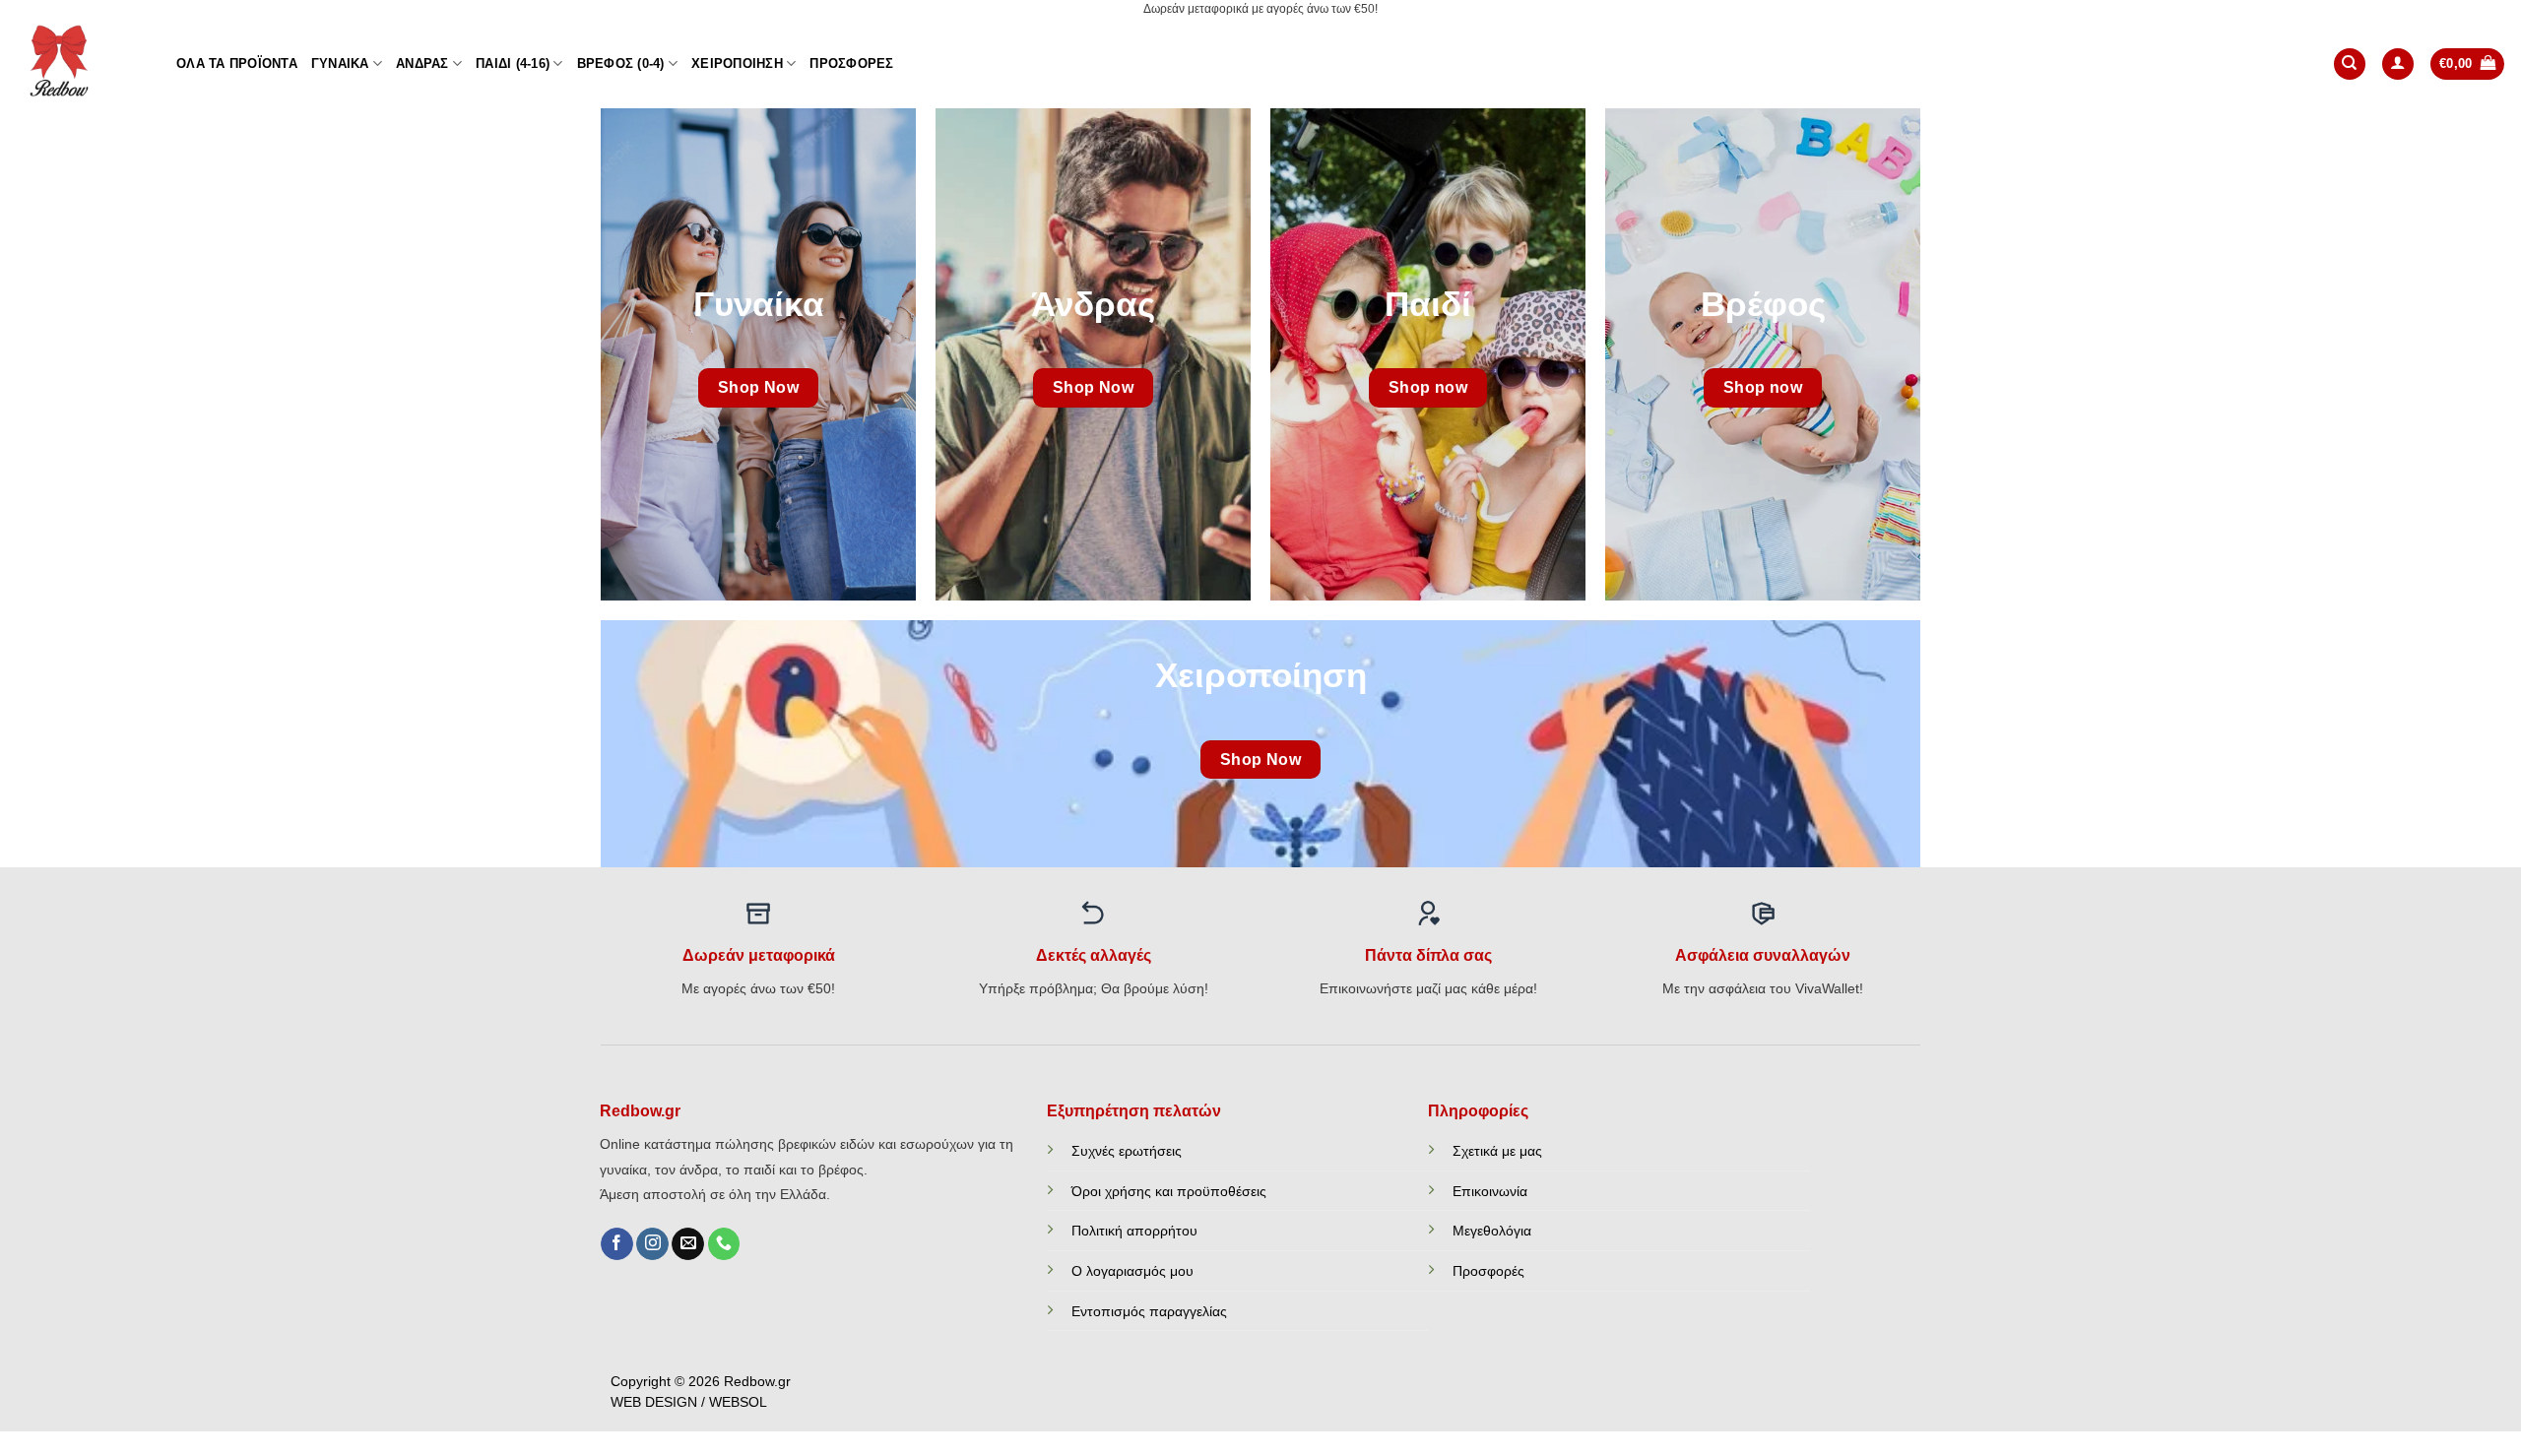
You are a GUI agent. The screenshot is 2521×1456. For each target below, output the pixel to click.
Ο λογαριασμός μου (1132, 1271)
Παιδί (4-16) (513, 63)
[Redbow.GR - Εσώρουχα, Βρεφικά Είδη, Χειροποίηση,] (81, 64)
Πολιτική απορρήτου (1134, 1231)
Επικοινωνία (1490, 1191)
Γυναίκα (340, 63)
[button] (2398, 64)
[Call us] (724, 1244)
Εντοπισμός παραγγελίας (1149, 1311)
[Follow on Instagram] (652, 1244)
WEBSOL (738, 1402)
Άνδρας (422, 63)
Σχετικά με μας (1497, 1151)
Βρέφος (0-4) (621, 63)
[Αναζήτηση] (2350, 64)
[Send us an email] (688, 1244)
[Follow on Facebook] (617, 1244)
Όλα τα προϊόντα (237, 63)
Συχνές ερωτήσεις (1127, 1151)
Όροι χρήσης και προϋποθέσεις (1169, 1191)
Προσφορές (851, 63)
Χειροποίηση (737, 63)
